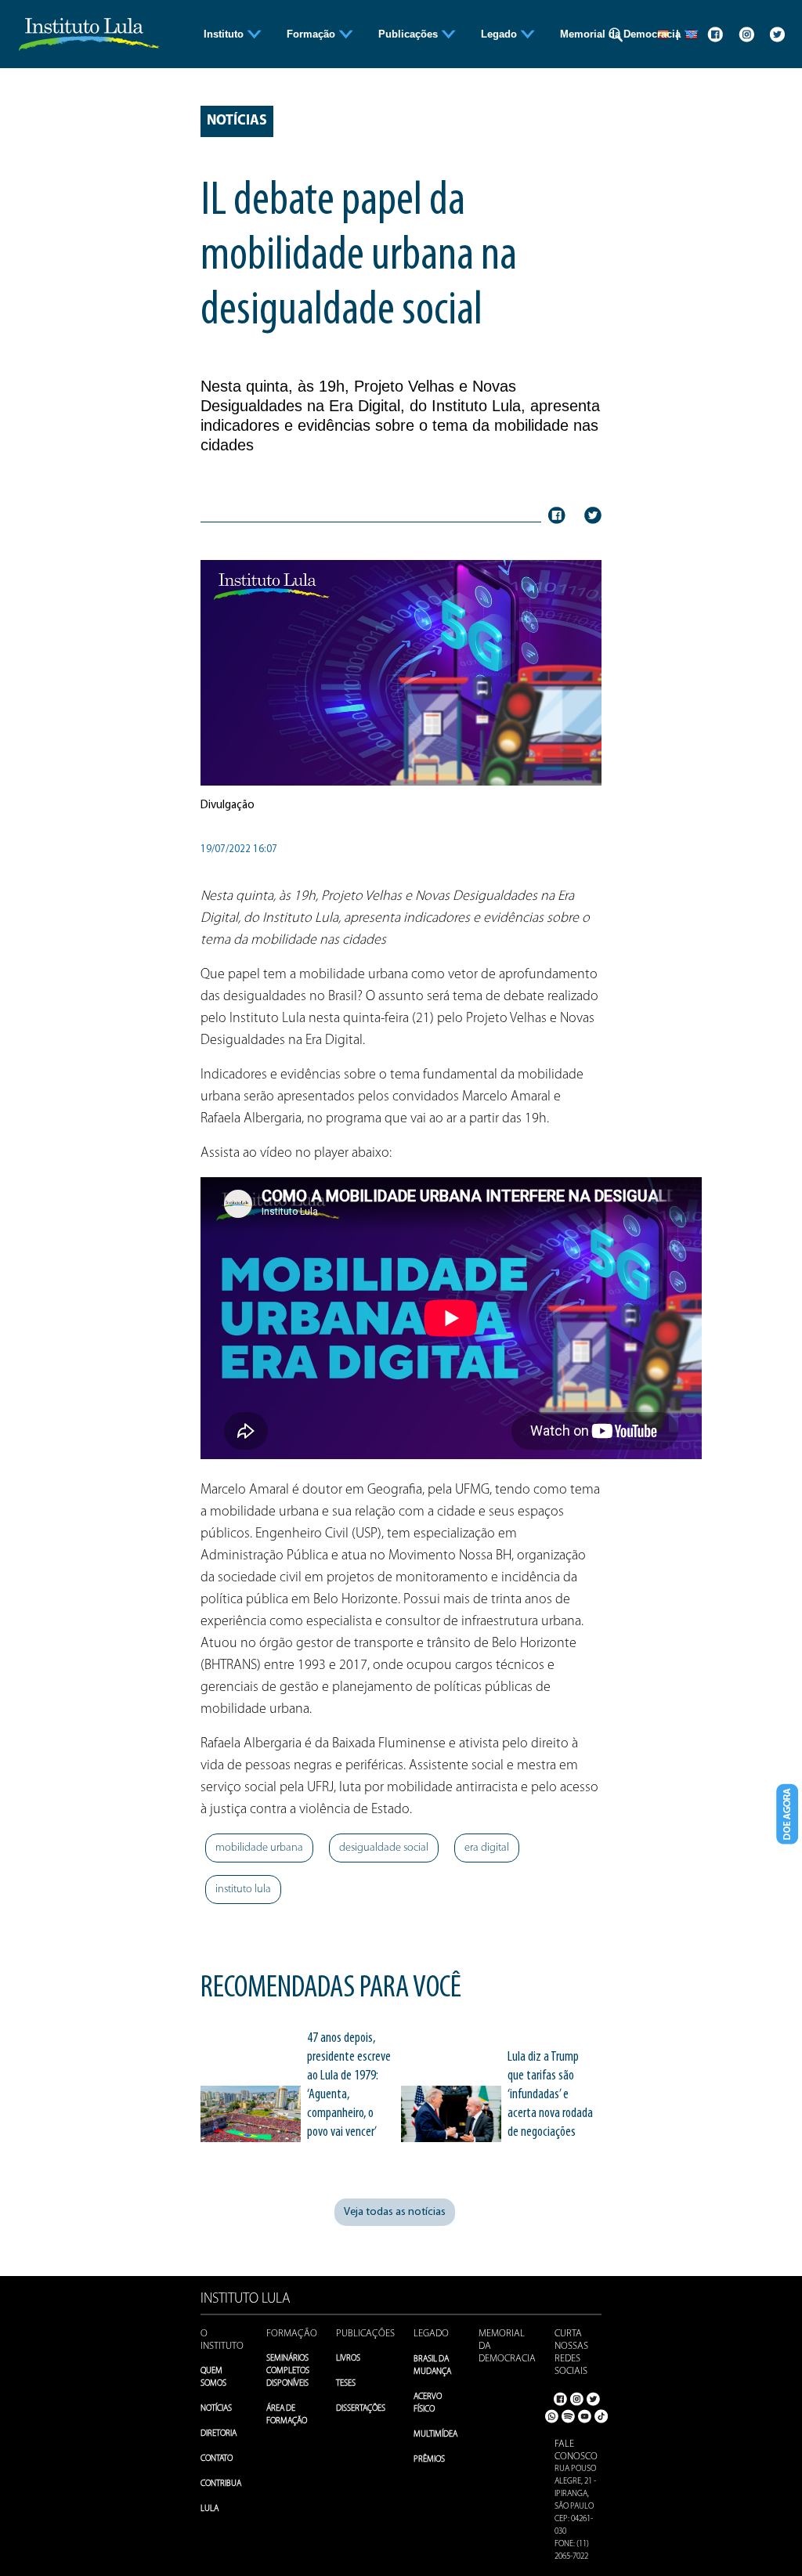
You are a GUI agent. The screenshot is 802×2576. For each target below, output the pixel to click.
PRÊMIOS (429, 2460)
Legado (431, 2334)
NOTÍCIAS (216, 2409)
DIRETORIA (219, 2434)
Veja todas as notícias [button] (395, 2212)
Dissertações (361, 2409)
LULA (210, 2509)
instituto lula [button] (243, 1890)
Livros (348, 2359)
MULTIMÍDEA (435, 2435)
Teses (346, 2384)
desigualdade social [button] (384, 1848)
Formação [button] (312, 34)
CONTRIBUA (221, 2484)
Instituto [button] (225, 34)
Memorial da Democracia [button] (622, 34)
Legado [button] (500, 34)
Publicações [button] (410, 34)
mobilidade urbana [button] (259, 1848)
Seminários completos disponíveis (288, 2371)
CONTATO (217, 2459)
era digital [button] (487, 1848)
